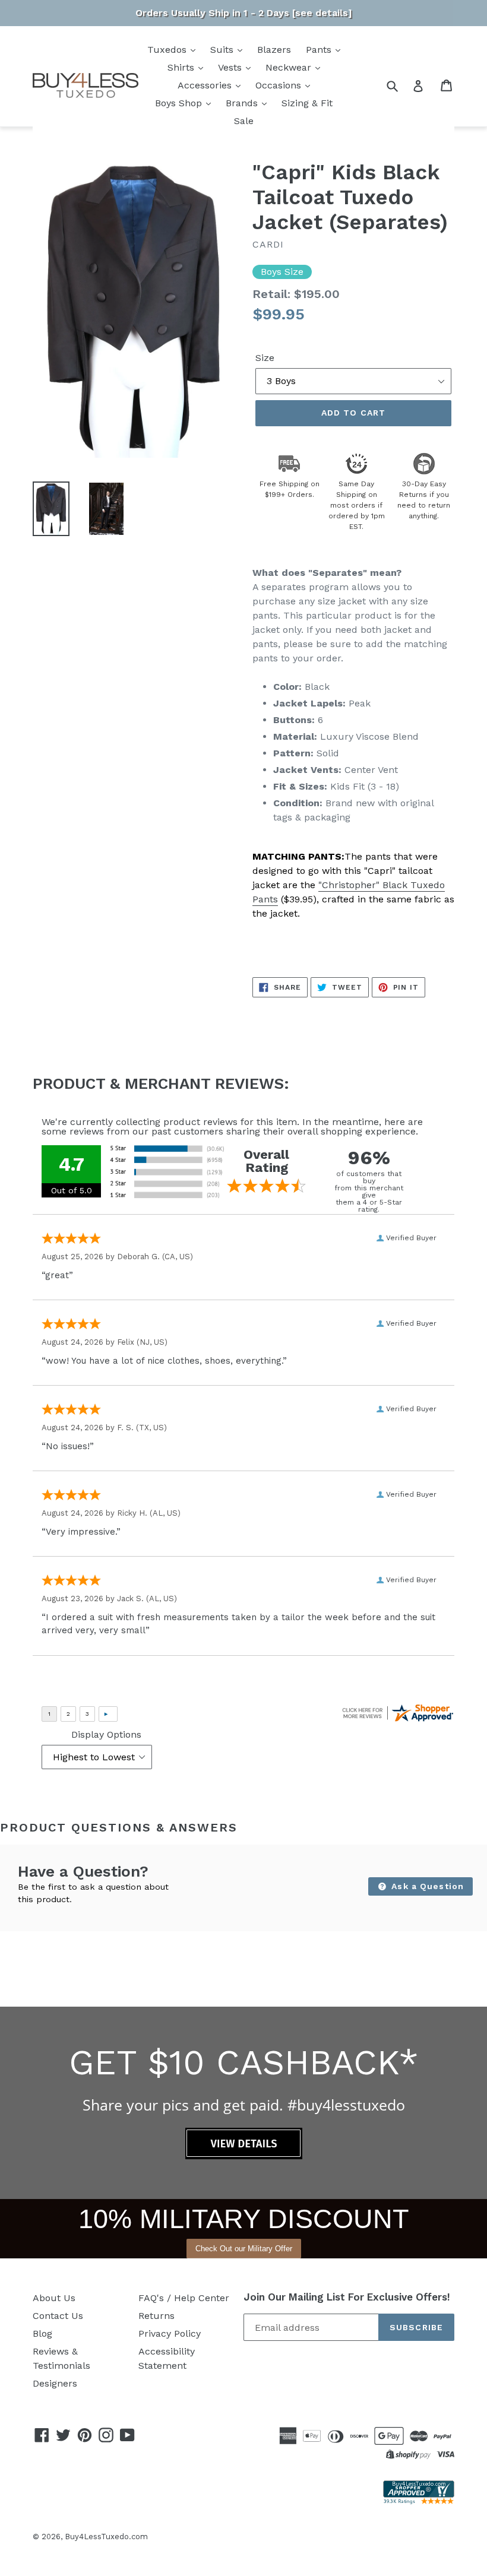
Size (265, 358)
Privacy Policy (170, 2333)
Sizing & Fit (307, 103)
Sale (244, 121)
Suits (223, 50)
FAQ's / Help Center (184, 2298)
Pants (320, 50)
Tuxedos (168, 50)
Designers (55, 2383)
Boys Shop (180, 103)
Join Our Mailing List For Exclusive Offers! (347, 2297)
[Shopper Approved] (419, 2501)
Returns (156, 2316)
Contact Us (58, 2316)
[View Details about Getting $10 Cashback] (244, 2156)
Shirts (182, 67)
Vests (231, 67)
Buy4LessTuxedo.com (106, 2537)
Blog (42, 2333)
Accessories (206, 85)
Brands (243, 103)
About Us (54, 2298)
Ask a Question (426, 1886)
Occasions (280, 85)
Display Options (106, 1734)
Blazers (274, 50)
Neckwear (290, 67)
